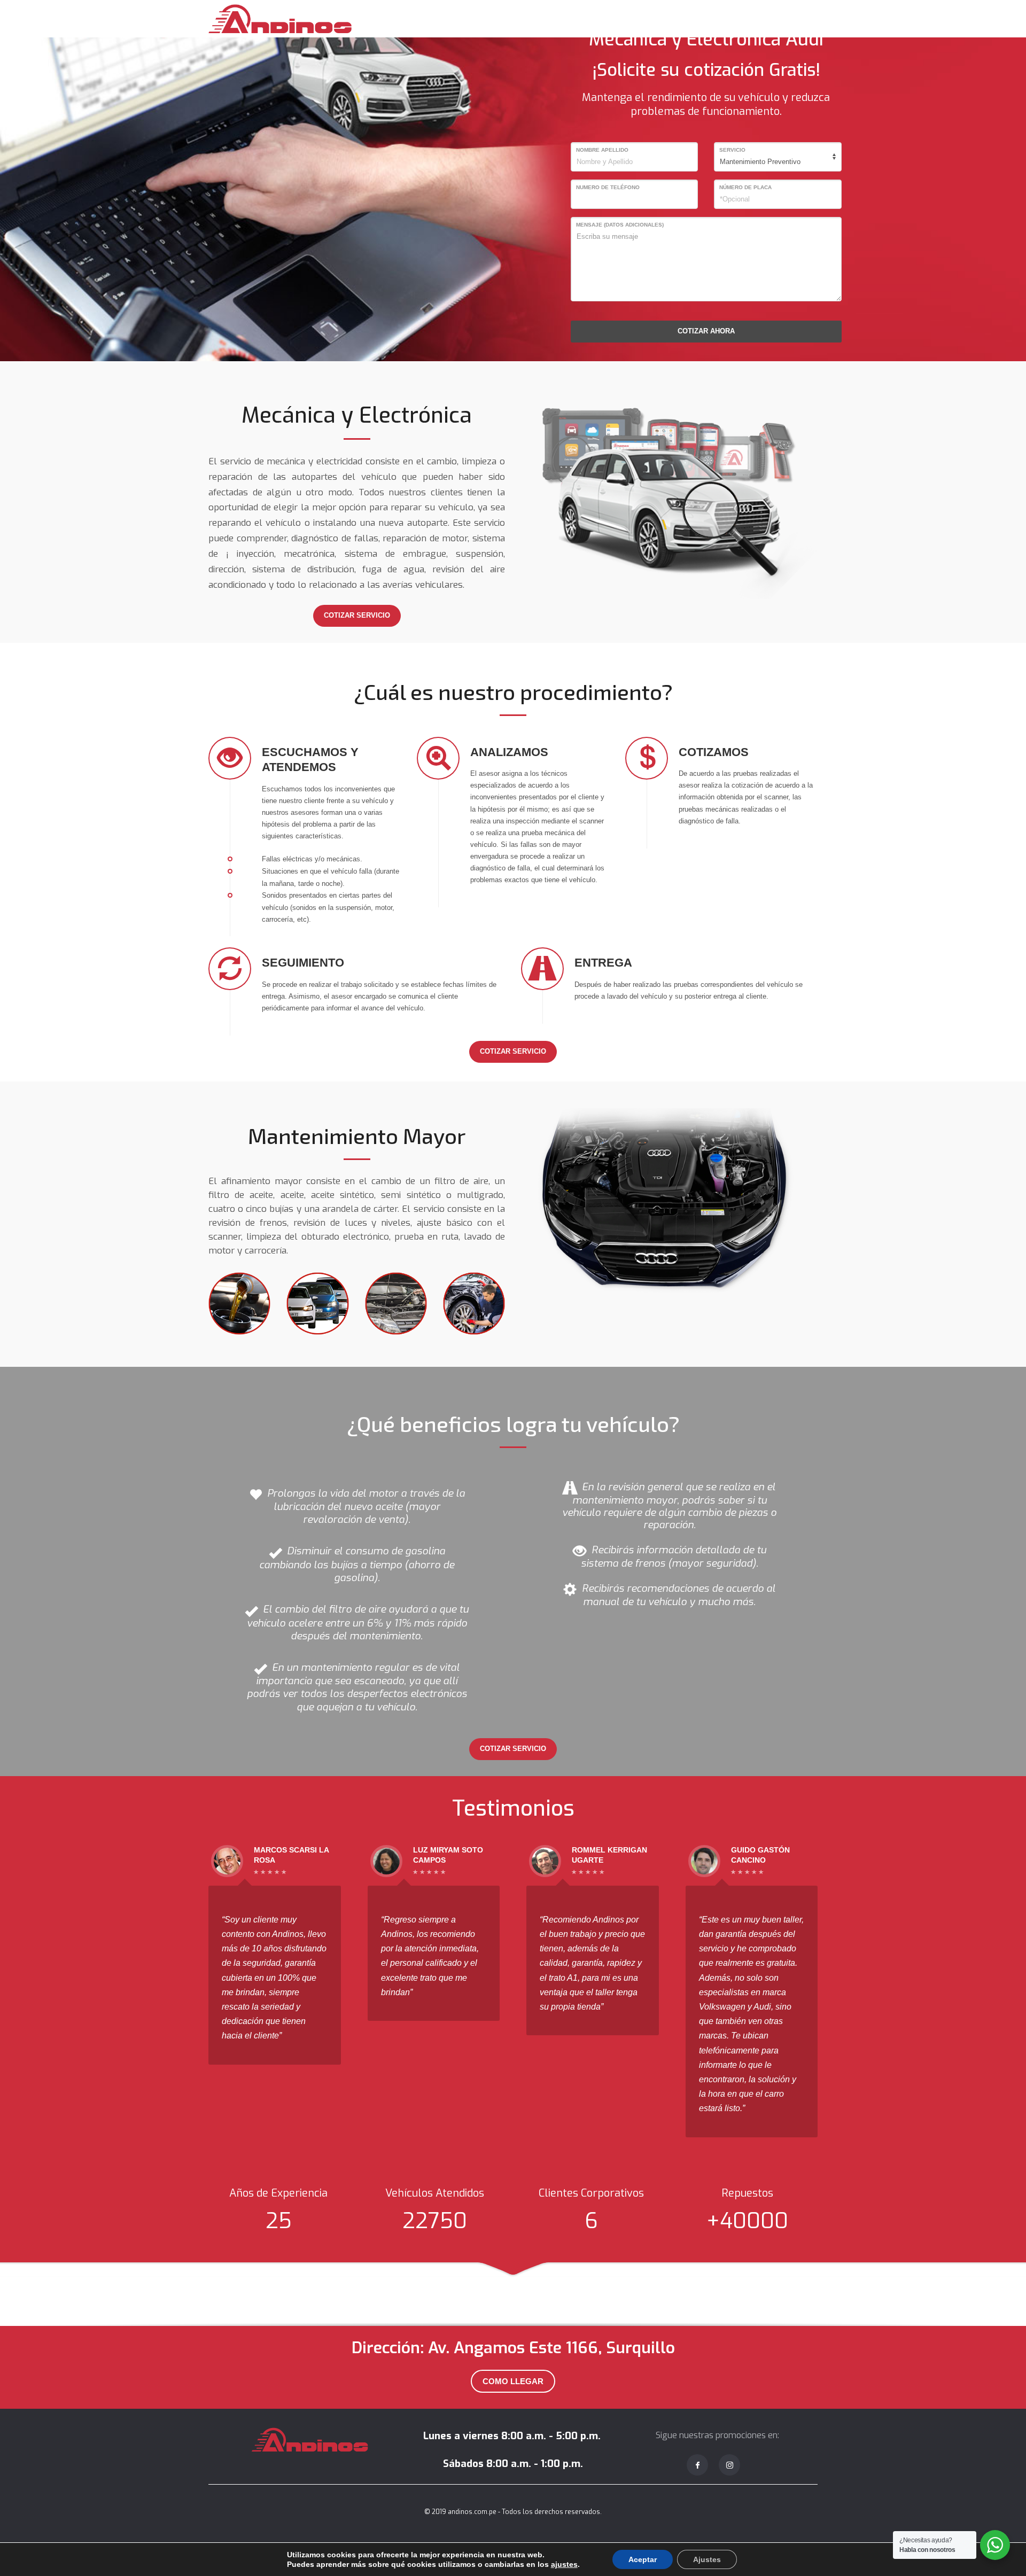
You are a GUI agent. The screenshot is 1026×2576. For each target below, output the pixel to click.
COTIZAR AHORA (706, 331)
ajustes (564, 2564)
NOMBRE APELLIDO (602, 150)
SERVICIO (732, 150)
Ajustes (707, 2559)
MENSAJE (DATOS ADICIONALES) (620, 225)
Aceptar (643, 2559)
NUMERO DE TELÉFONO (608, 187)
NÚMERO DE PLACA (745, 187)
